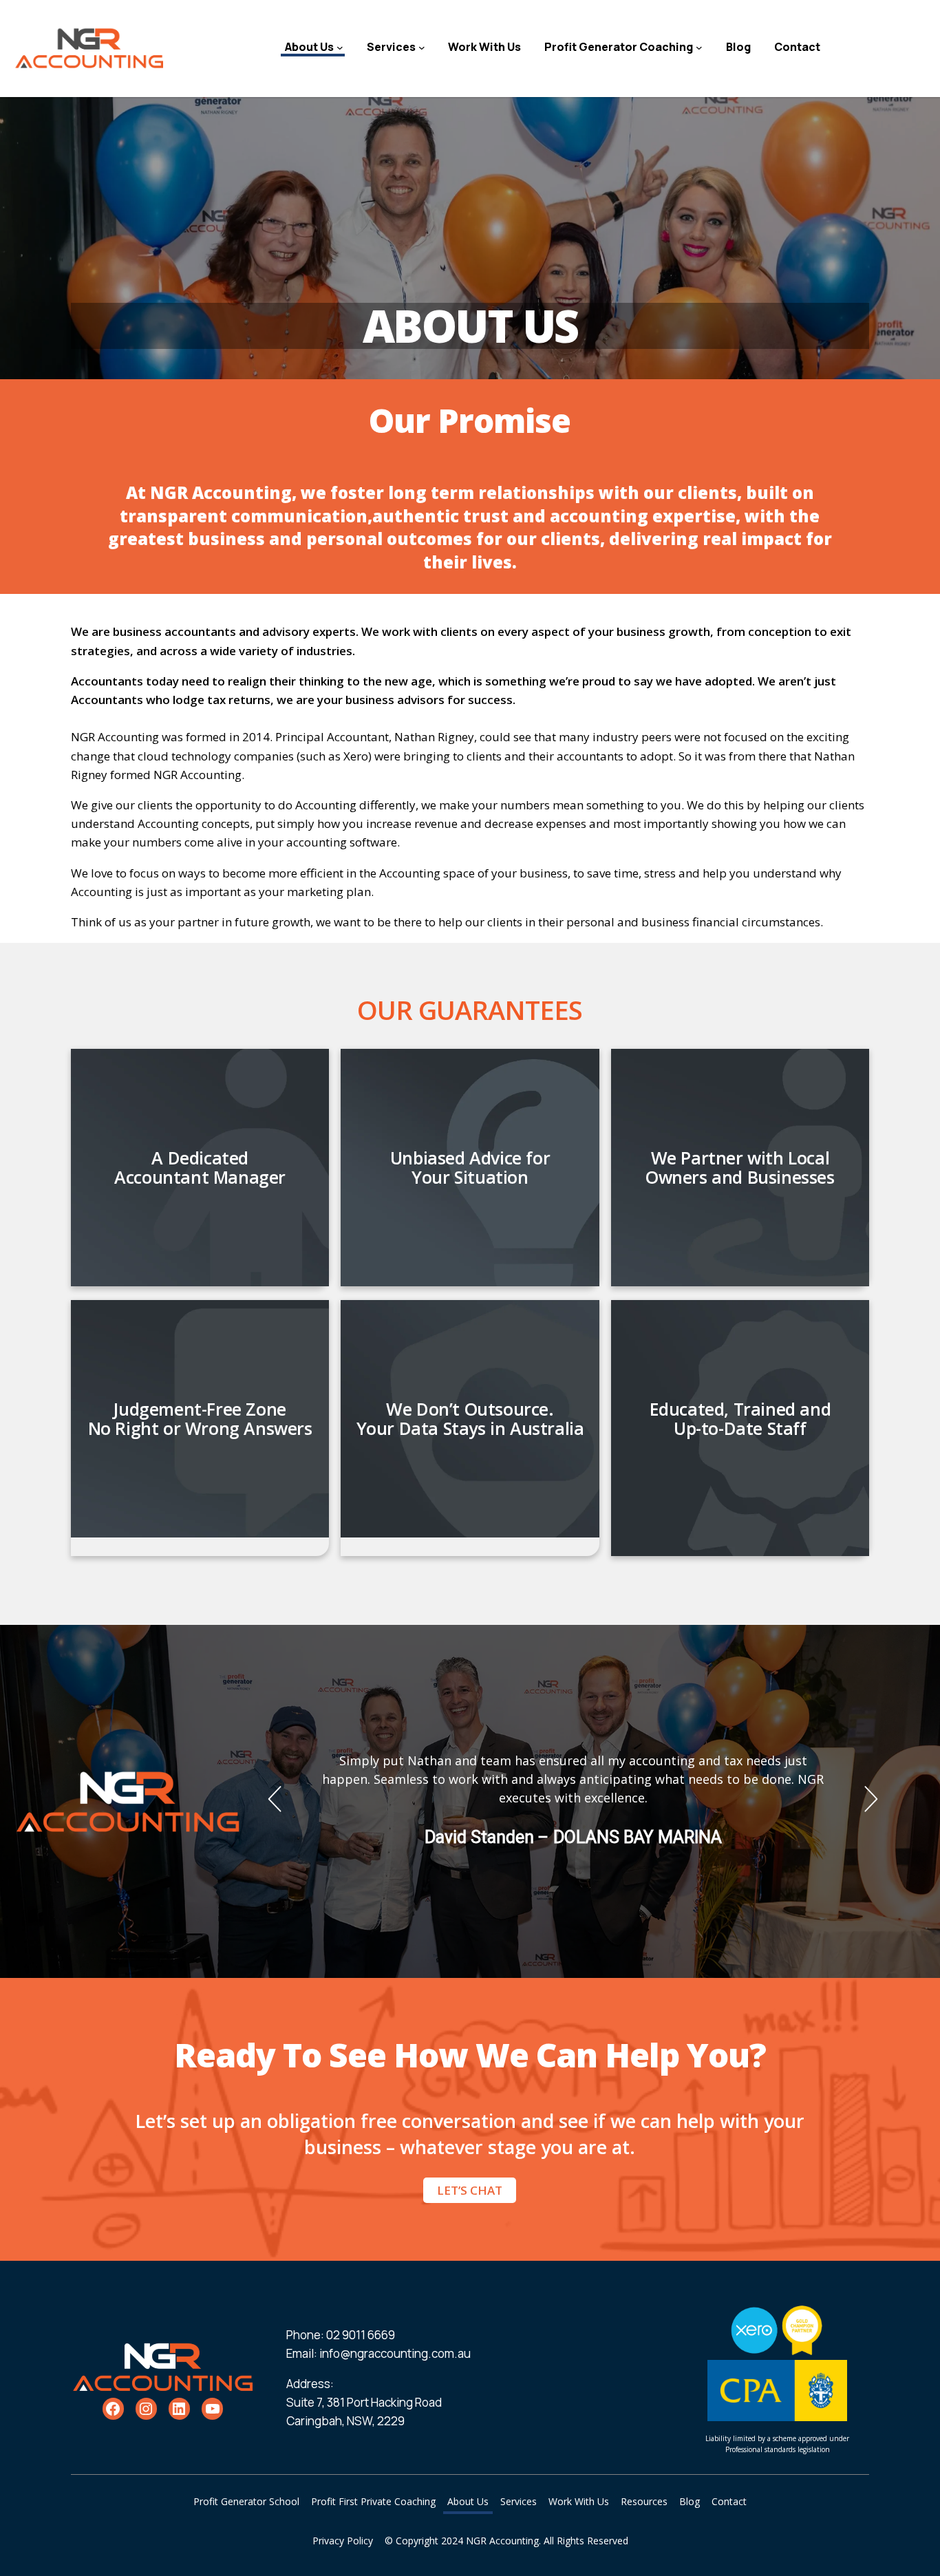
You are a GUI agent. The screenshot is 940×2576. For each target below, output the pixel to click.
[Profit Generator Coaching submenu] (699, 47)
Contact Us (885, 46)
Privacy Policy (343, 2541)
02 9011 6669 (361, 2335)
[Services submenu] (422, 47)
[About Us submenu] (340, 47)
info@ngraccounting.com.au (395, 2353)
